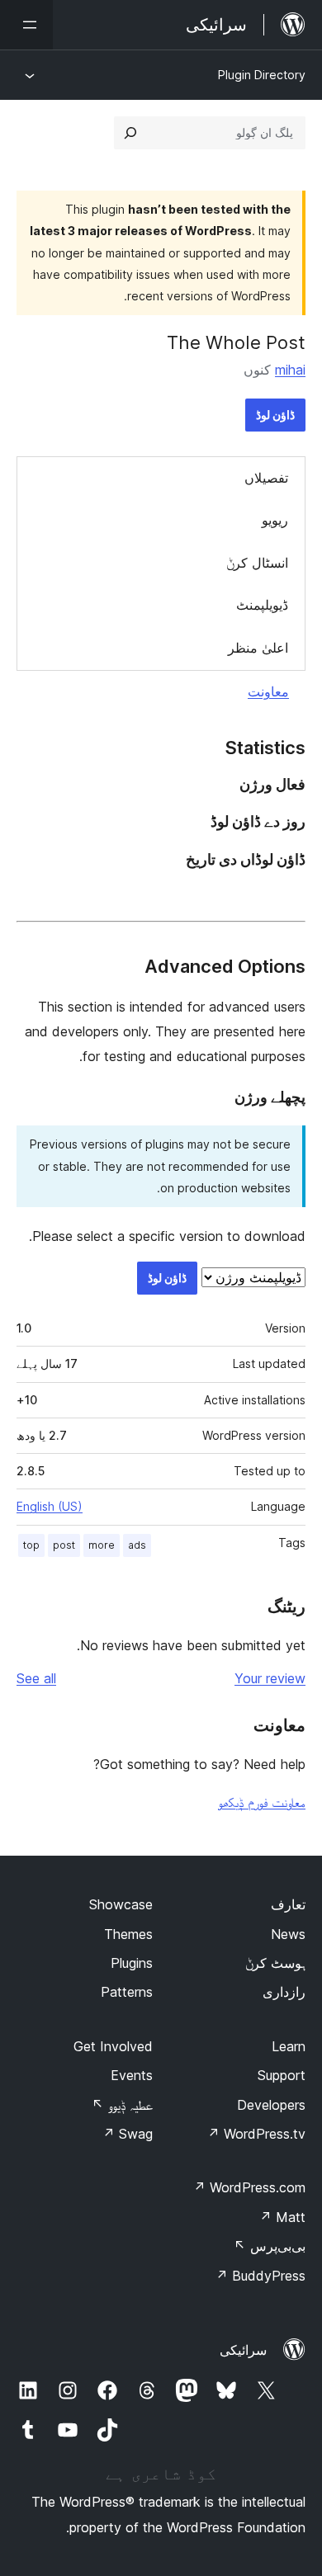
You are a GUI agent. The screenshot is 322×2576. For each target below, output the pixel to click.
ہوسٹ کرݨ (275, 1963)
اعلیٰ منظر (258, 648)
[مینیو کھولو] (26, 25)
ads (137, 1545)
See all (36, 1678)
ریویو (275, 520)
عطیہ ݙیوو (122, 2105)
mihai (290, 370)
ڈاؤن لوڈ (275, 415)
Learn (289, 2046)
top (31, 1545)
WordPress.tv (256, 2134)
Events (132, 2075)
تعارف (288, 1904)
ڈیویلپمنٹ (262, 605)
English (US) (50, 1506)
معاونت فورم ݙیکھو (262, 1802)
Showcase (121, 1904)
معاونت (268, 691)
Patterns (127, 1992)
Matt (282, 2217)
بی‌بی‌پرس (270, 2246)
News (288, 1934)
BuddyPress (260, 2276)
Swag (128, 2134)
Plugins (132, 1963)
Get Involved (113, 2046)
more (102, 1545)
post (64, 1545)
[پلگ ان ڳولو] (130, 133)
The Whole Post (236, 342)
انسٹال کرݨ (257, 563)
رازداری (284, 1992)
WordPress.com (249, 2187)
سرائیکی (243, 2350)
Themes (128, 1934)
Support (282, 2075)
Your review (270, 1678)
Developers (271, 2105)
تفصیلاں (266, 478)
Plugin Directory (262, 75)
